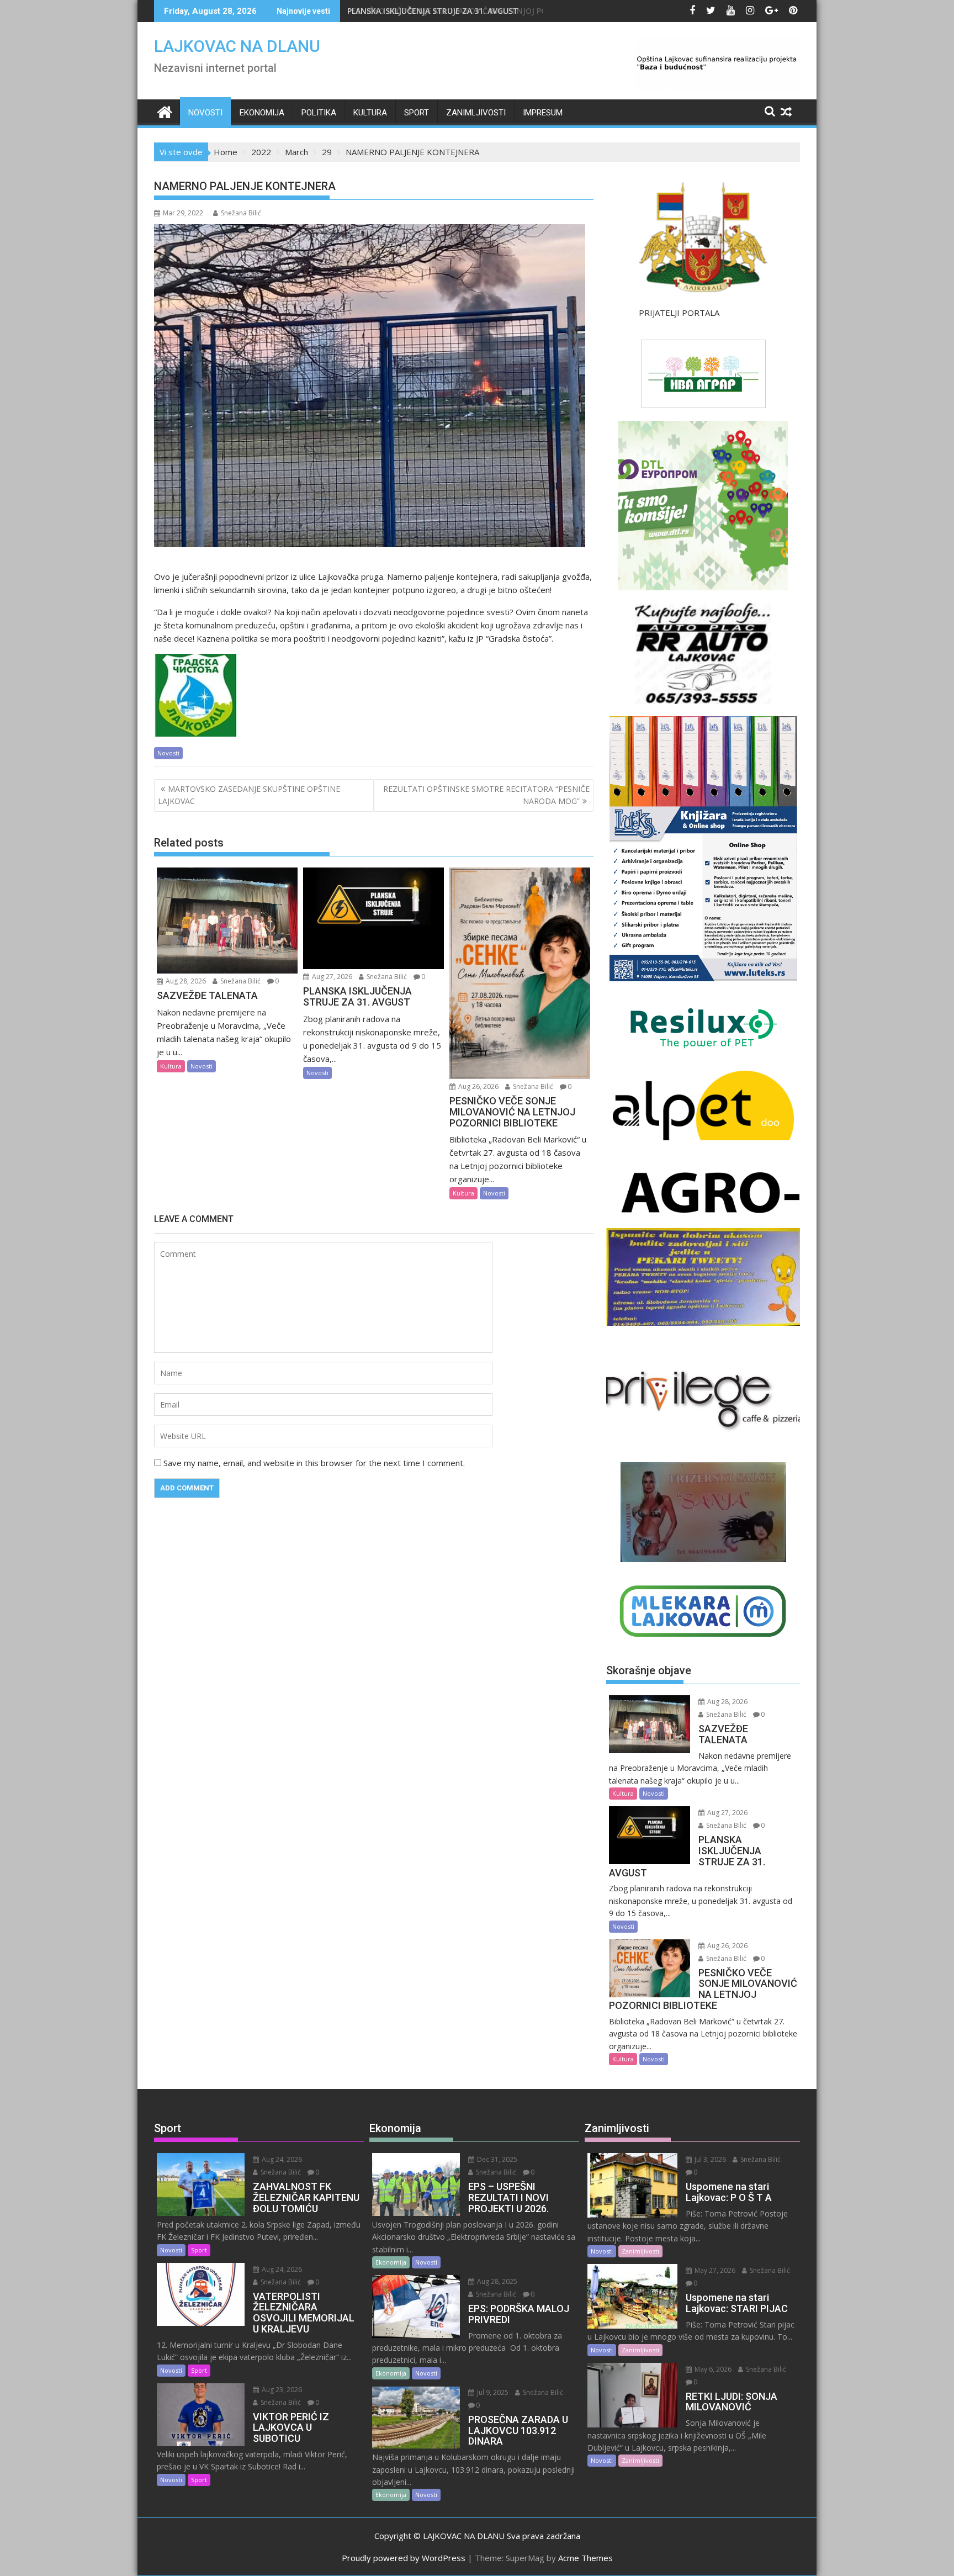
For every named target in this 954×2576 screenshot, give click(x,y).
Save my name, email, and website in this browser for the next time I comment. (314, 1463)
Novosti (205, 113)
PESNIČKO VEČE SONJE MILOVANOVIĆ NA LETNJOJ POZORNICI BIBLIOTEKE (486, 11)
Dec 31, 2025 (496, 2159)
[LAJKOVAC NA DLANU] (165, 111)
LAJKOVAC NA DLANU (237, 46)
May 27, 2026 (714, 2270)
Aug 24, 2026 (281, 2159)
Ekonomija (262, 113)
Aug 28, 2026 (185, 981)
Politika (319, 113)
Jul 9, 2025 (492, 2392)
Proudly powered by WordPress (404, 2558)
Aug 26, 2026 (478, 1086)
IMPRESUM (543, 113)
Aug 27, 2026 (331, 977)
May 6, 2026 (712, 2369)
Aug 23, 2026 (281, 2390)
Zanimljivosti (476, 113)
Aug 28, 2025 (496, 2281)
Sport (417, 113)
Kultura (370, 113)
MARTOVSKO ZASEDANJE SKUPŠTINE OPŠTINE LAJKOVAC (249, 795)
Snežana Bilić (241, 213)
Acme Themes (585, 2558)
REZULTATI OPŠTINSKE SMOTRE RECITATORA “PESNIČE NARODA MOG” (486, 795)
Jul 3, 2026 (709, 2159)
